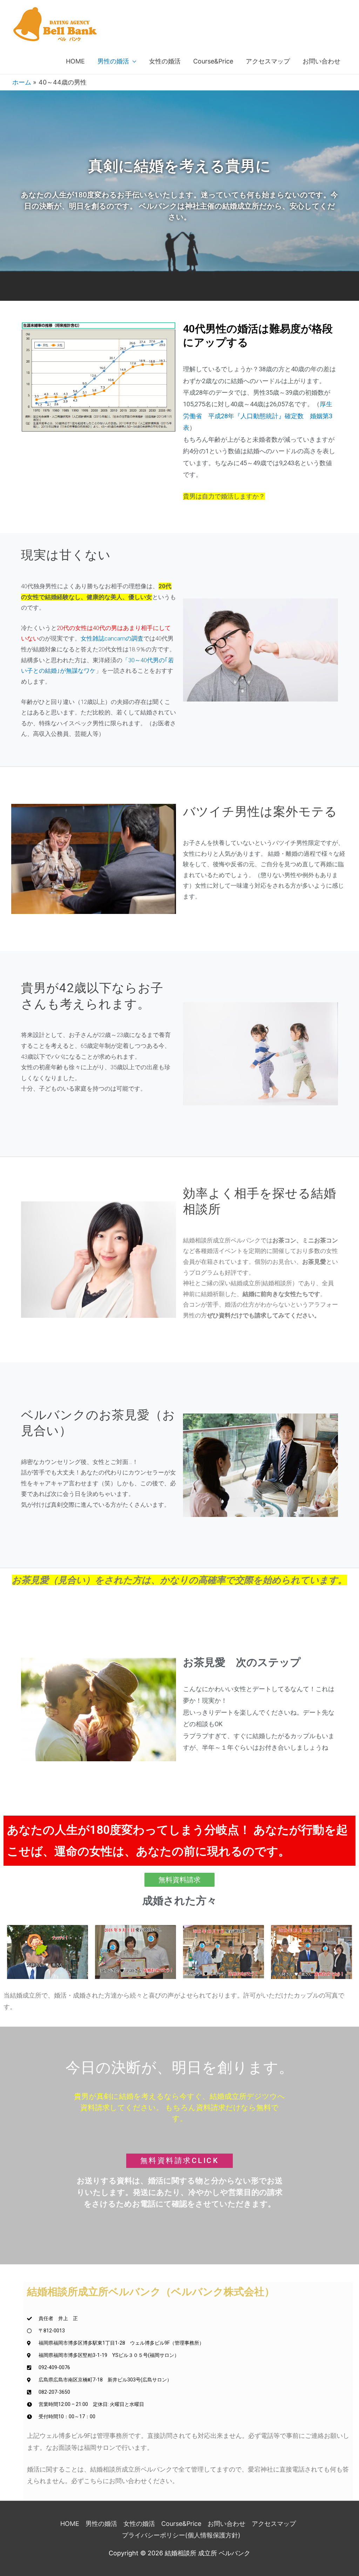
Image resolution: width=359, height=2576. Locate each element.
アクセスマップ (268, 61)
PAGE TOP (345, 2493)
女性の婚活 (165, 61)
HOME (75, 61)
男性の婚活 (113, 61)
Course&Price (213, 61)
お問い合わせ (321, 61)
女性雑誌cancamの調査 (112, 638)
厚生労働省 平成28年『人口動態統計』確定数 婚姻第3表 (258, 416)
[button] (179, 1880)
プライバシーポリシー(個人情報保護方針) (181, 2535)
